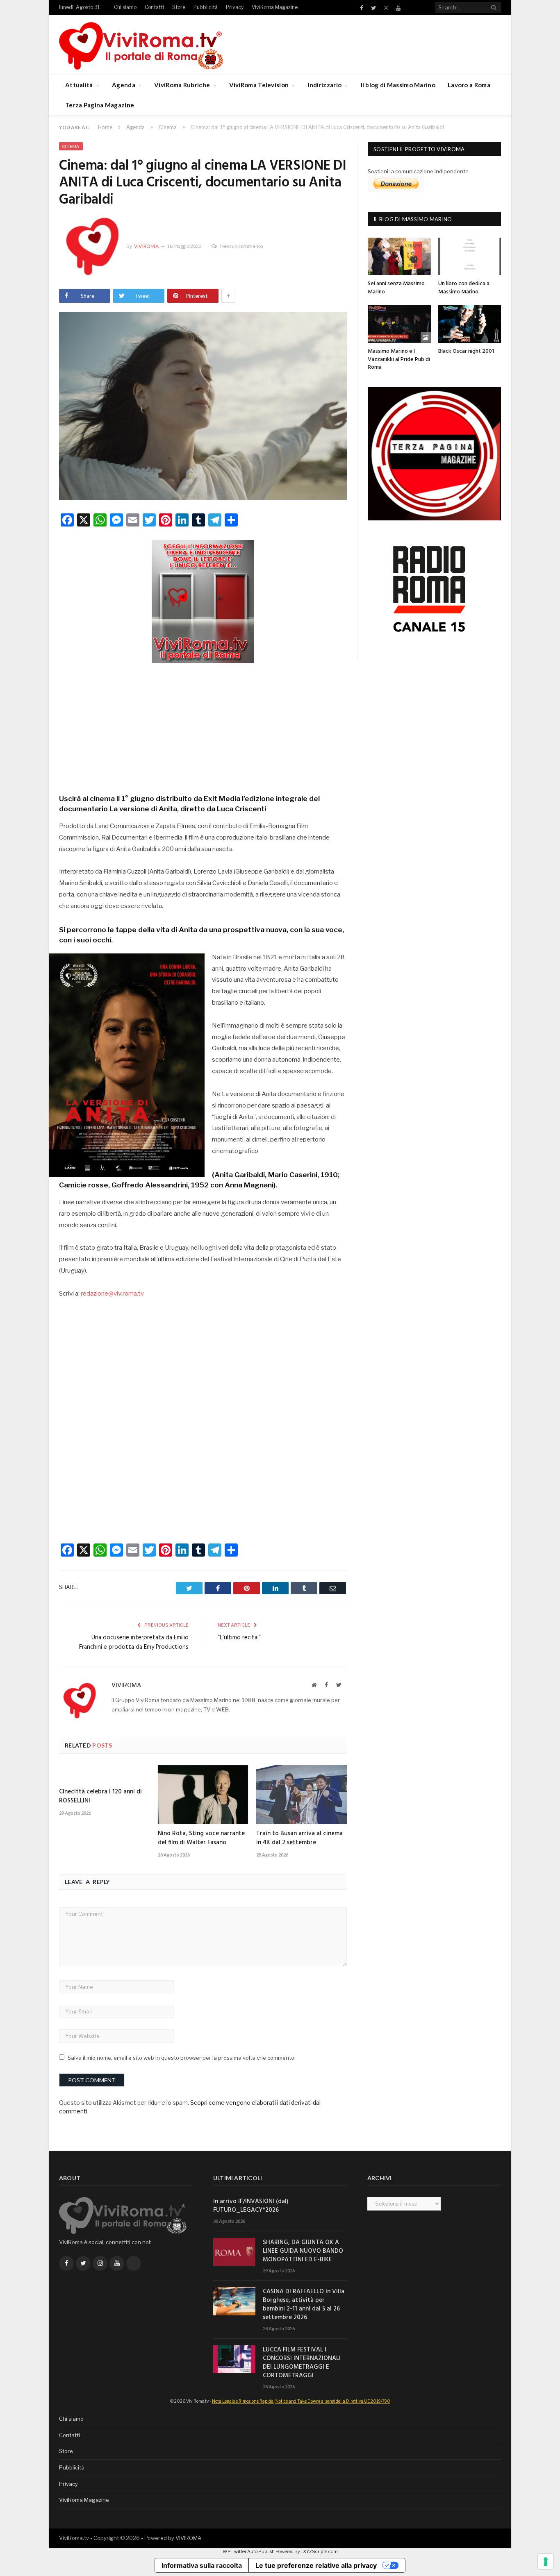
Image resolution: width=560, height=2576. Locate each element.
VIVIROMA (188, 2538)
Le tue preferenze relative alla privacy (316, 2565)
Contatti (154, 7)
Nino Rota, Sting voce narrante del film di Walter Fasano (201, 1838)
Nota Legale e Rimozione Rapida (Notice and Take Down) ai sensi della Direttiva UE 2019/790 (301, 2401)
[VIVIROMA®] (141, 44)
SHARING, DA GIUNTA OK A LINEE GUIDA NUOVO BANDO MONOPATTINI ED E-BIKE (303, 2251)
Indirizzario (325, 85)
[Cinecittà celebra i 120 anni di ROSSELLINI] (104, 1774)
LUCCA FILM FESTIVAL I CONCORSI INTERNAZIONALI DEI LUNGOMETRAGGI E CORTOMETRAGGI (302, 2363)
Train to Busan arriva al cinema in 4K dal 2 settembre (299, 1838)
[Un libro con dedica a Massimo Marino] (470, 256)
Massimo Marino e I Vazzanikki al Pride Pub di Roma (399, 359)
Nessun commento (241, 246)
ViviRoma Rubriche (182, 85)
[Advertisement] (203, 726)
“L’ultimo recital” (239, 1638)
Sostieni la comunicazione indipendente (418, 171)
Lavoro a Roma (469, 85)
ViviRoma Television (259, 85)
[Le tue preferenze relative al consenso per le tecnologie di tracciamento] (546, 2562)
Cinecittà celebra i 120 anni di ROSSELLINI (100, 1796)
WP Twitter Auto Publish (249, 2551)
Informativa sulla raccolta (202, 2565)
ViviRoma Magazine (275, 7)
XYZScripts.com (320, 2551)
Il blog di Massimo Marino (398, 85)
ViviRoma (146, 246)
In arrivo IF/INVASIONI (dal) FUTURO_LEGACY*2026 (251, 2206)
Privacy (235, 7)
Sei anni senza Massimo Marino (396, 288)
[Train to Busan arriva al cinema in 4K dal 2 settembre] (302, 1795)
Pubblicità (206, 7)
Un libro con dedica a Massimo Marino (464, 288)
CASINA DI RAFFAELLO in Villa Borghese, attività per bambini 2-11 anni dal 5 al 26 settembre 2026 (304, 2305)
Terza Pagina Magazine (100, 105)
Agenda (124, 85)
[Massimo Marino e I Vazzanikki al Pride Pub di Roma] (399, 324)
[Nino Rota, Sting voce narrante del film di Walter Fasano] (203, 1795)
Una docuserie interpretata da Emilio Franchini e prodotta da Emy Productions (134, 1643)
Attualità (79, 85)
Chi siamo (125, 7)
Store (179, 7)
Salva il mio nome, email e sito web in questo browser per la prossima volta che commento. (182, 2058)
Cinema (71, 146)
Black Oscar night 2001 (466, 351)
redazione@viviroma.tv (112, 1294)
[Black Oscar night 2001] (470, 324)
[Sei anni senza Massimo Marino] (399, 256)
